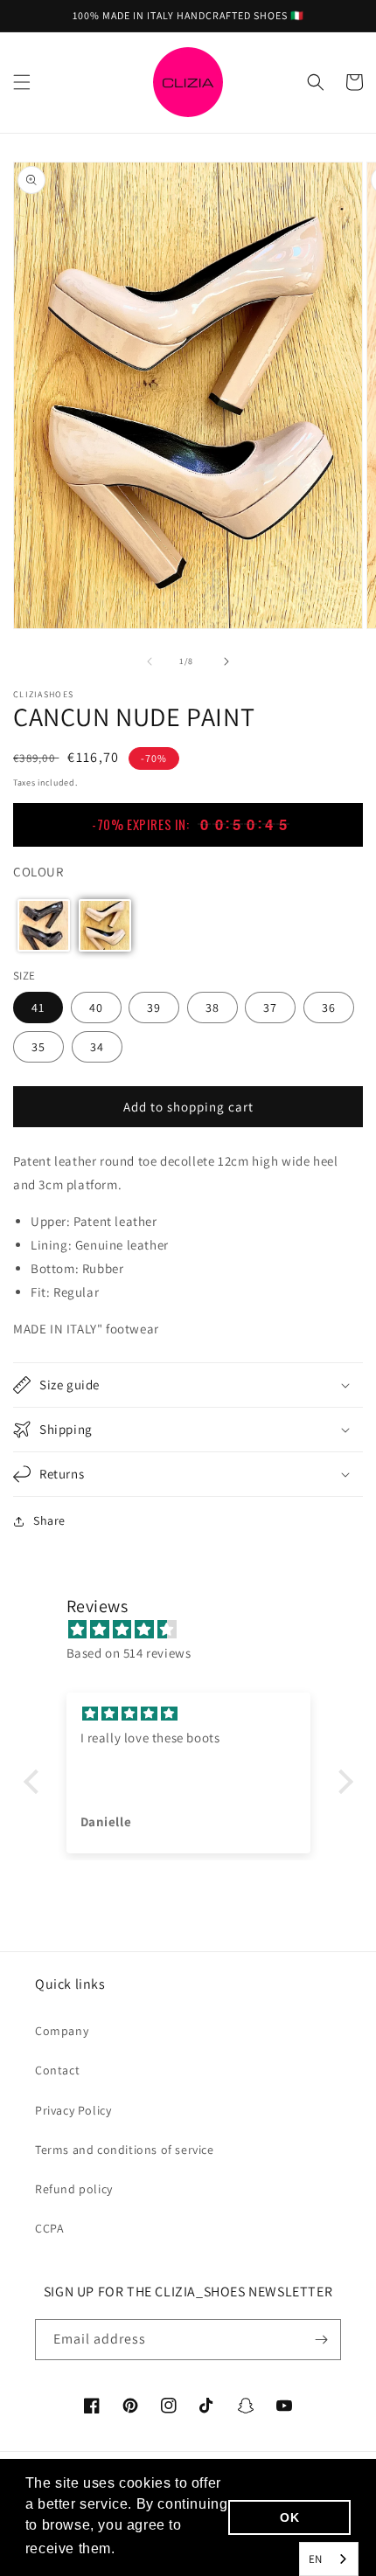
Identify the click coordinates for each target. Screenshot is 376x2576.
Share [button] (49, 1520)
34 (97, 1047)
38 (212, 1008)
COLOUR (38, 872)
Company (62, 2031)
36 (329, 1008)
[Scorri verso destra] (226, 661)
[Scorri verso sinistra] (150, 661)
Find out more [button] (168, 2548)
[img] (197, 1629)
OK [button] (289, 2517)
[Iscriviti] (321, 2340)
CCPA (49, 2228)
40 (96, 1008)
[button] (22, 82)
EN (316, 2559)
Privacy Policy (73, 2110)
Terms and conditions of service (125, 2150)
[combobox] (329, 2559)
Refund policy (74, 2189)
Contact (57, 2070)
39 (154, 1008)
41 (38, 1008)
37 (270, 1008)
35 (38, 1047)
